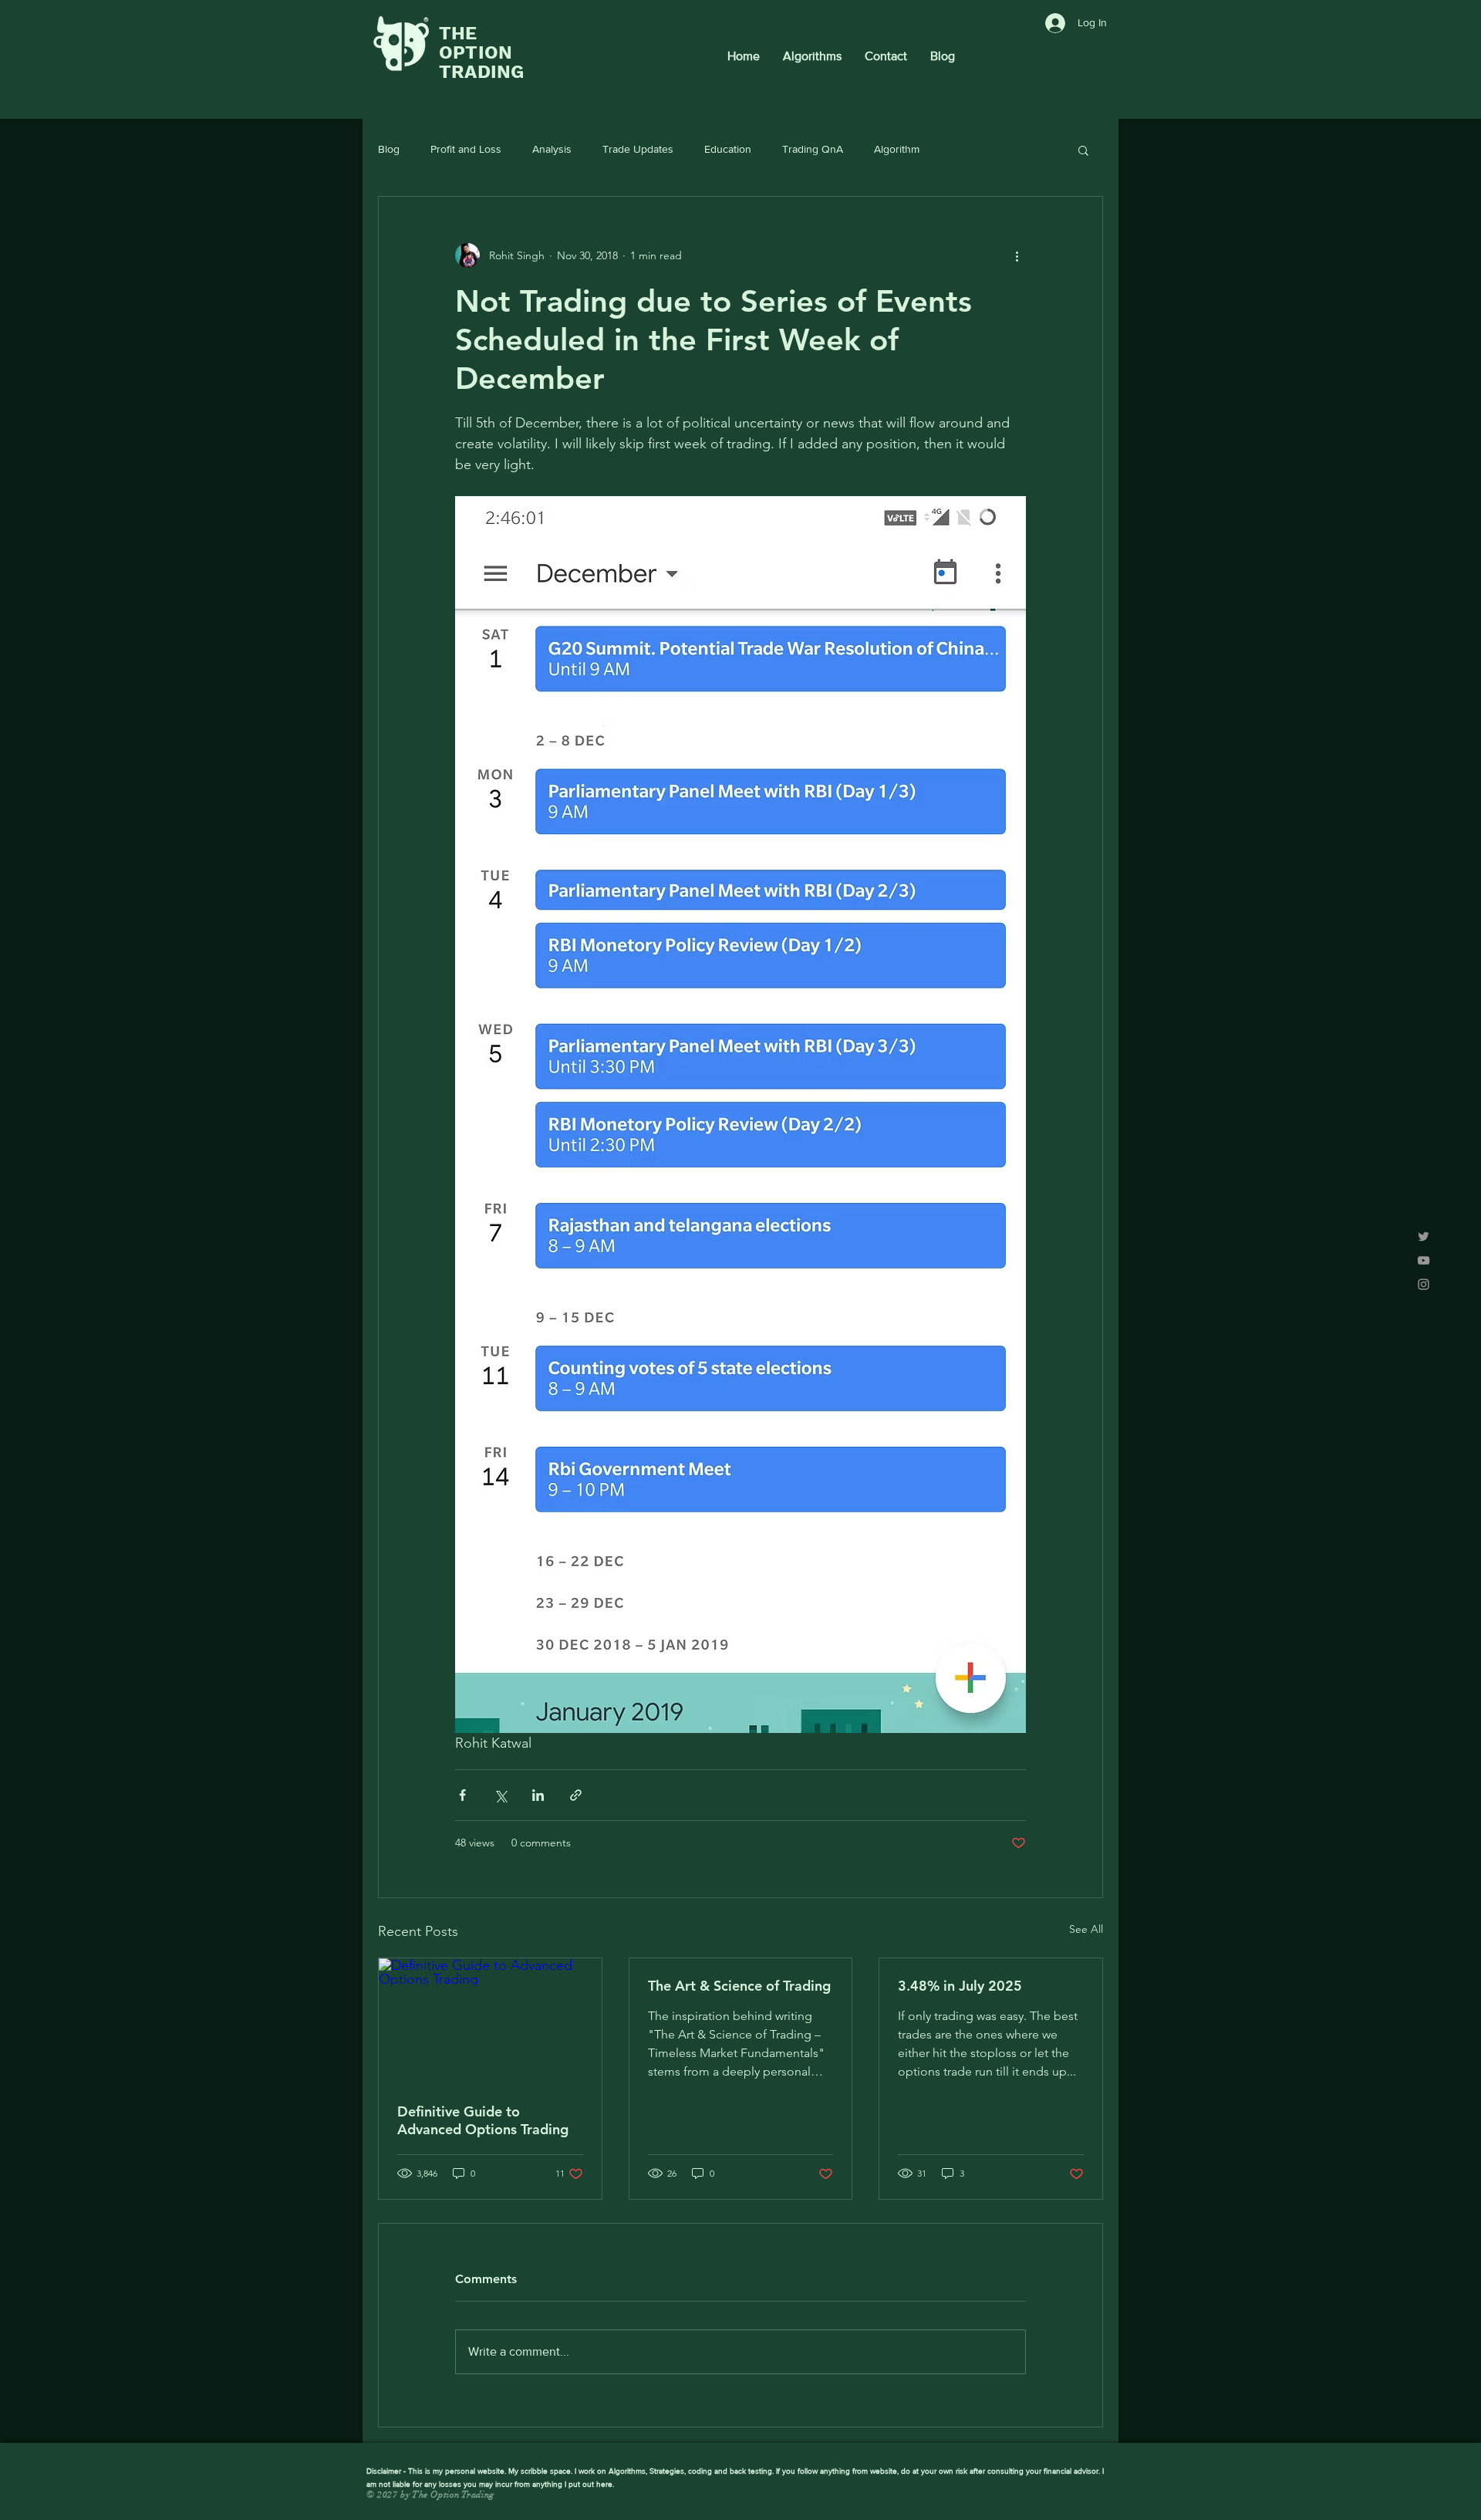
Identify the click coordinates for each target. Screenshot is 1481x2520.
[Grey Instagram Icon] (1424, 1284)
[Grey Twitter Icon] (1424, 1236)
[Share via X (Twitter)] (500, 1795)
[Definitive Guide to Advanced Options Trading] (490, 2021)
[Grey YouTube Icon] (1424, 1260)
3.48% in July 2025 (960, 1986)
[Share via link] (576, 1795)
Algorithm (897, 149)
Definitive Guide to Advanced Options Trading (483, 2120)
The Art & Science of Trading (739, 1986)
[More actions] (1017, 255)
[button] (1083, 150)
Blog (389, 149)
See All (1086, 1929)
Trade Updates (638, 149)
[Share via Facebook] (462, 1795)
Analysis (552, 149)
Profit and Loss (466, 149)
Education (728, 149)
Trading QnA (813, 149)
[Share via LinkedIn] (538, 1795)
